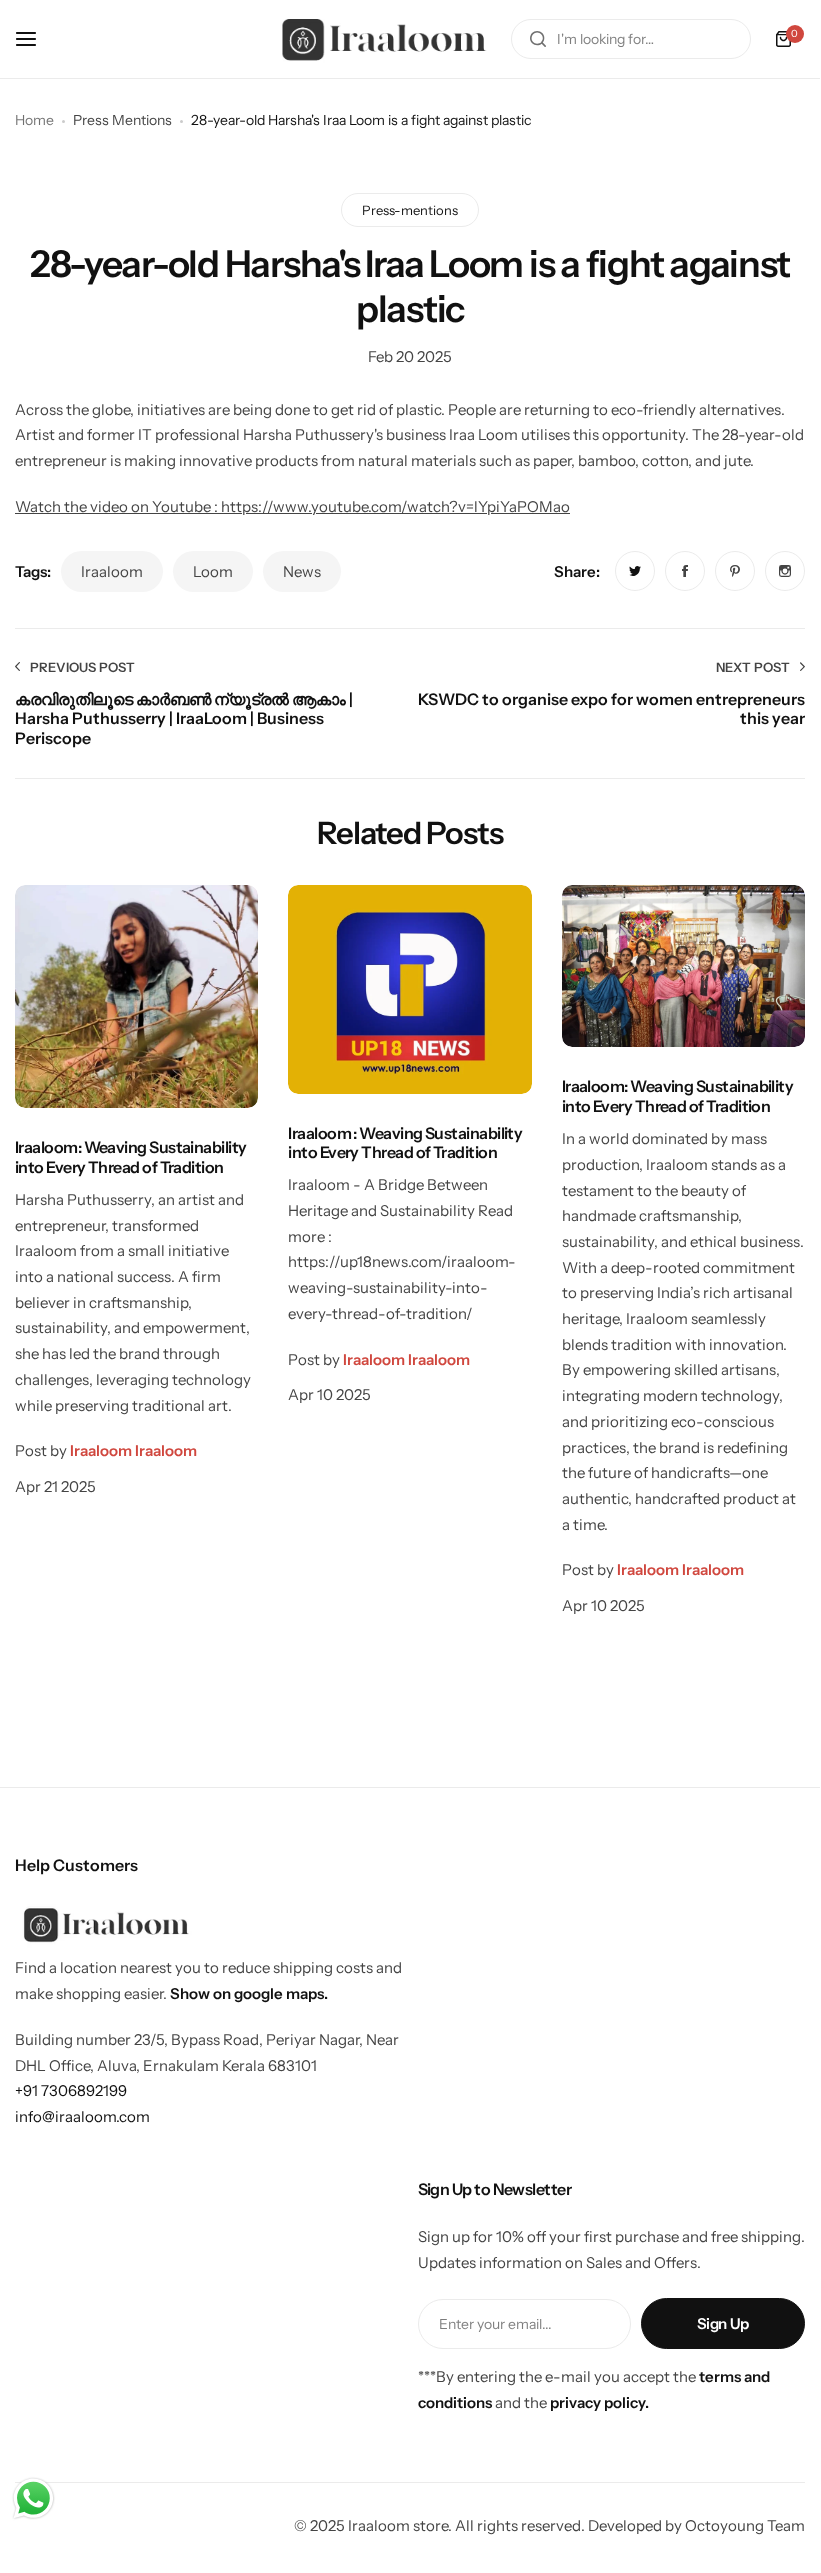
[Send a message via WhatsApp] (33, 2498)
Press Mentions (122, 120)
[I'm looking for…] (538, 39)
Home (34, 120)
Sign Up (723, 2323)
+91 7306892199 (71, 2090)
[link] (635, 571)
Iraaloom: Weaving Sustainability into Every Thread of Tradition (131, 1156)
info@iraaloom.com (82, 2116)
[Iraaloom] (386, 39)
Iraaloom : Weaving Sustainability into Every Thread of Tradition (405, 1142)
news (302, 571)
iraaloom (112, 571)
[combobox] (631, 39)
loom (213, 571)
